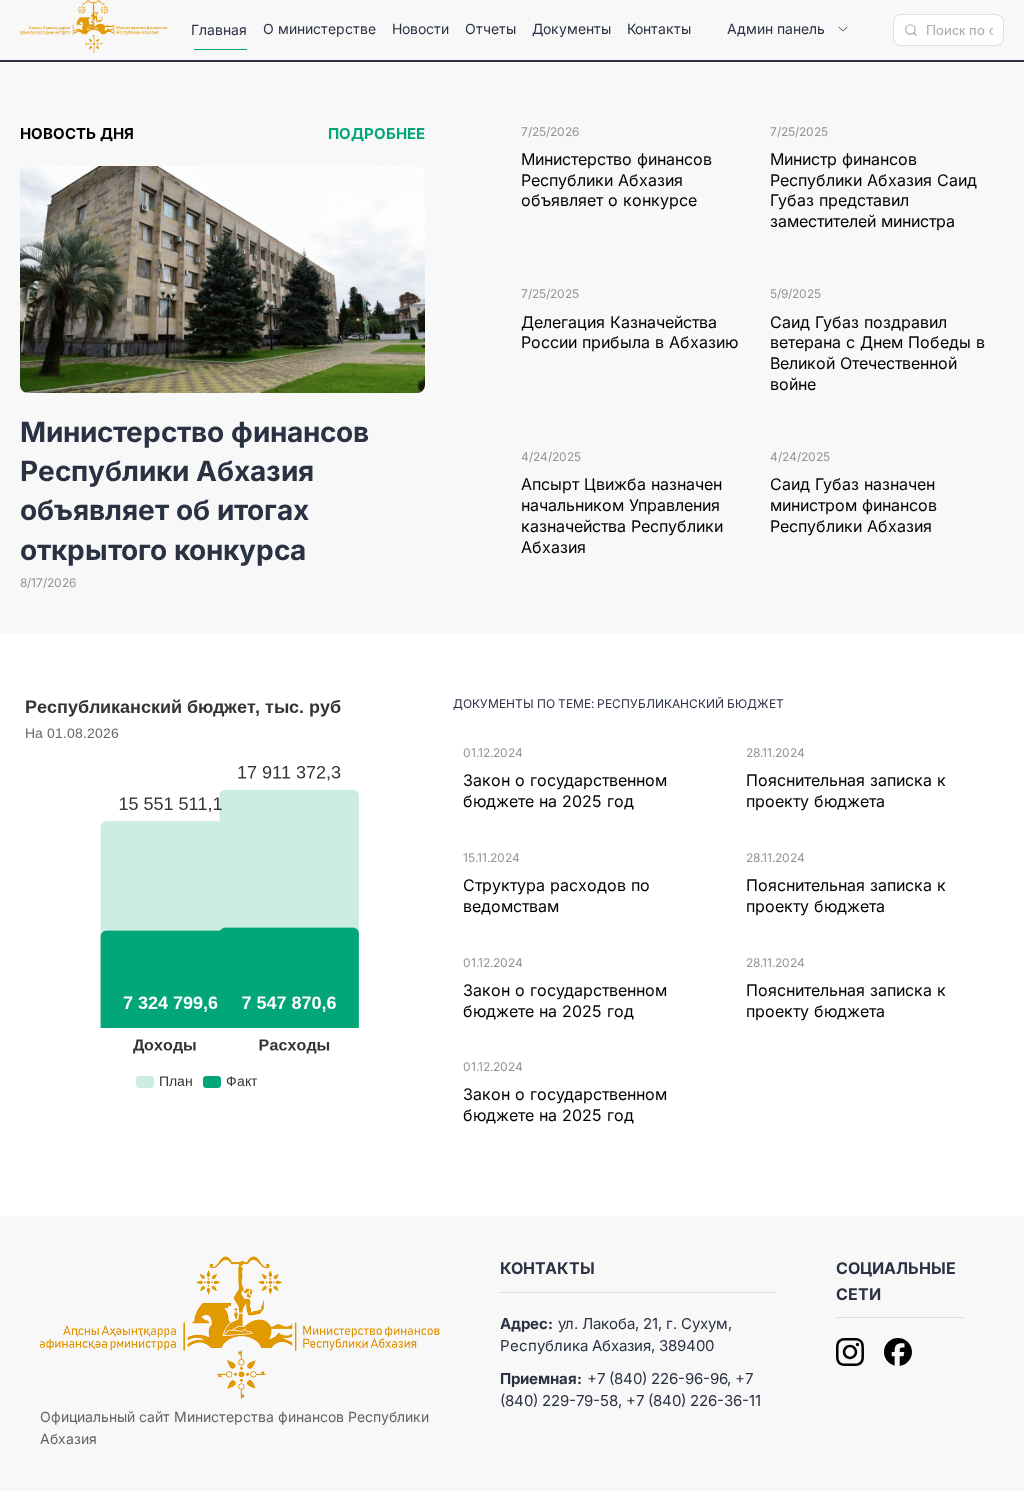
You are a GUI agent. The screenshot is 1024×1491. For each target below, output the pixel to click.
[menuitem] (219, 30)
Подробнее (376, 133)
